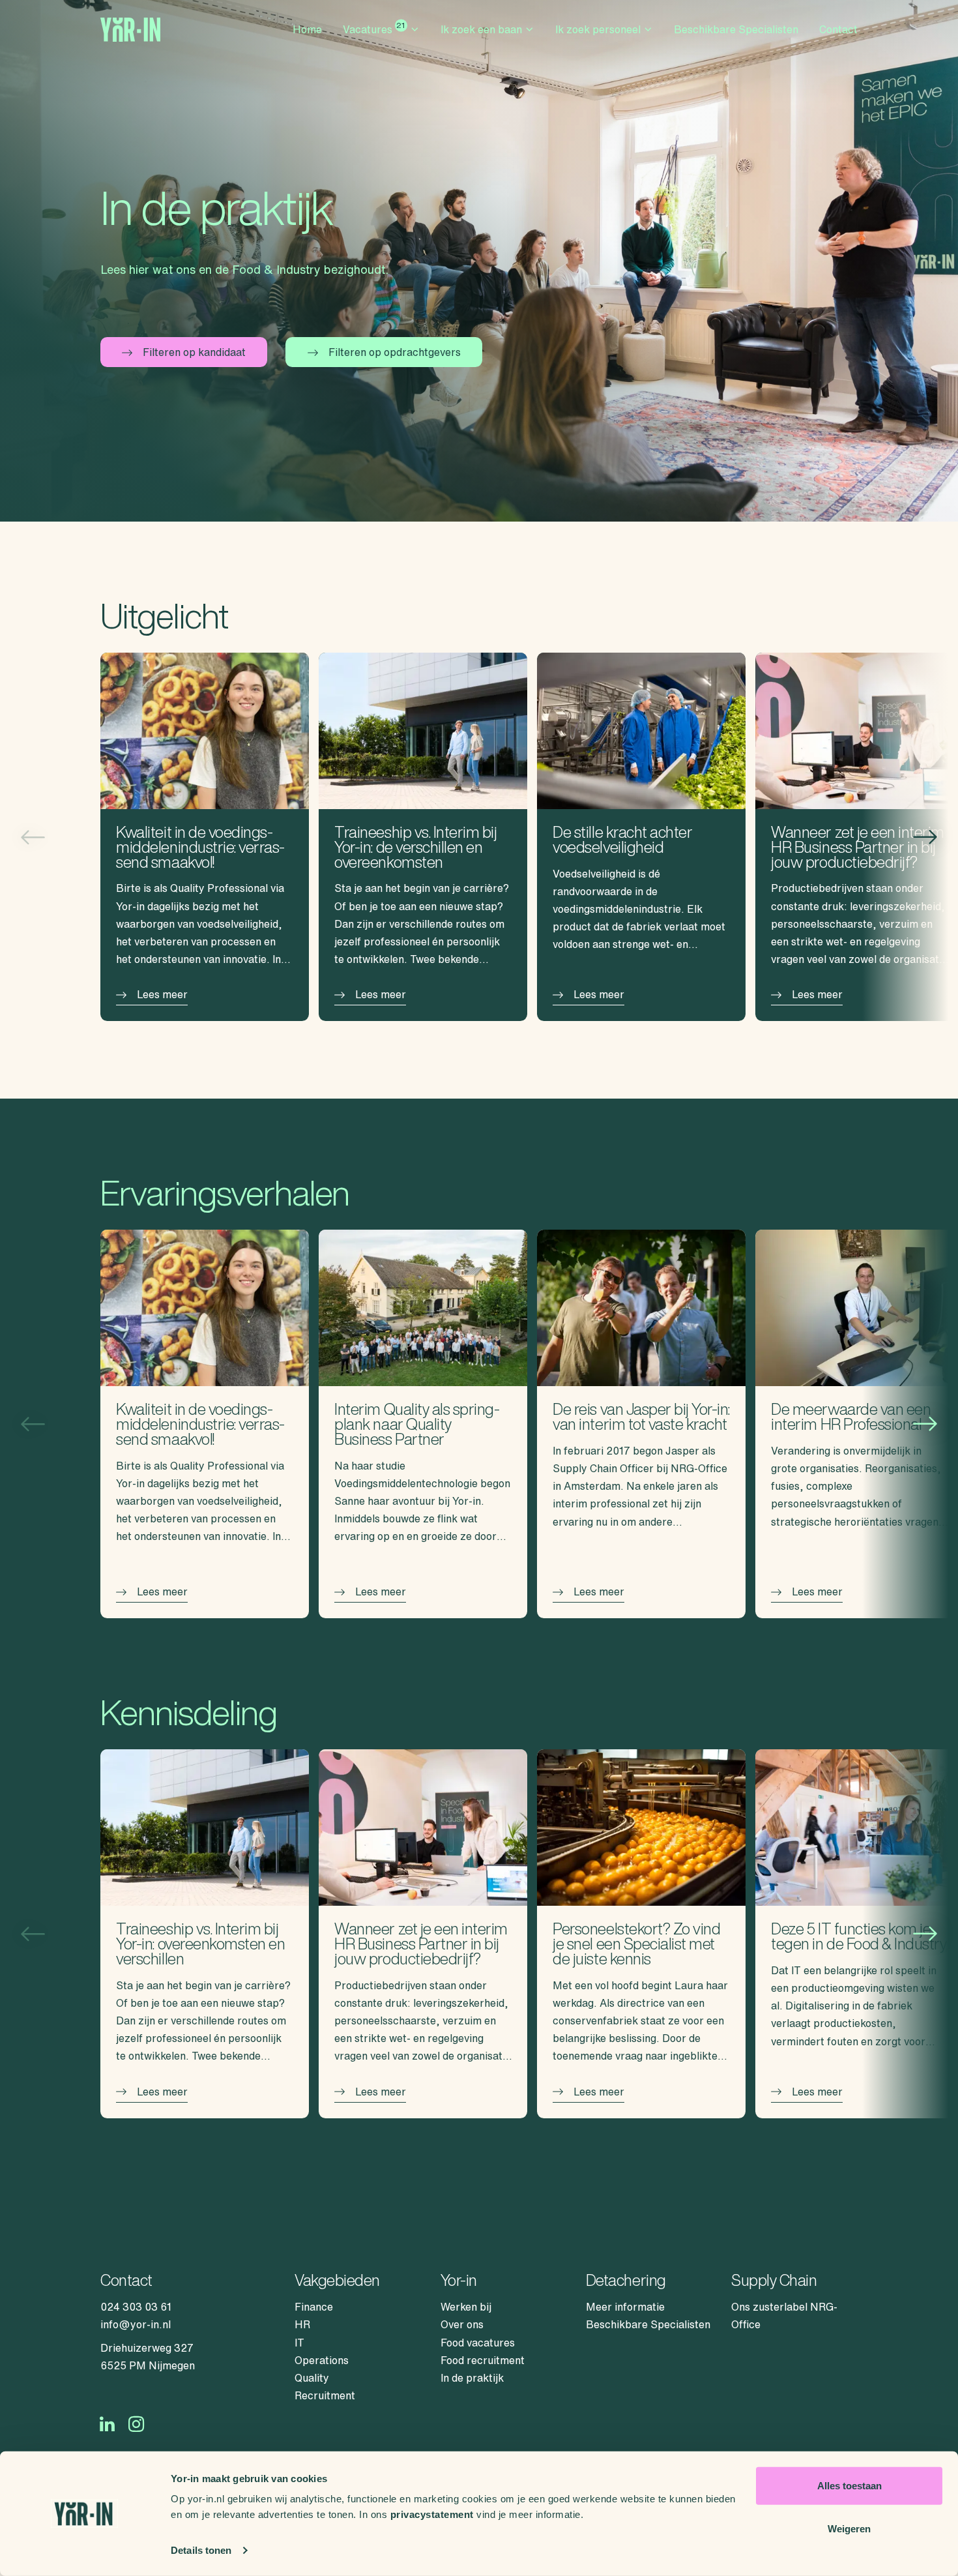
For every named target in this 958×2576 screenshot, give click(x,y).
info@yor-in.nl (136, 2324)
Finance (314, 2307)
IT (299, 2343)
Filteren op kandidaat (194, 352)
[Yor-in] (130, 30)
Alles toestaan (849, 2486)
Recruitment (325, 2395)
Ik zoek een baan (481, 29)
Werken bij (466, 2307)
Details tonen (201, 2550)
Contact (838, 29)
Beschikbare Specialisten (736, 29)
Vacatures (374, 28)
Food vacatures (478, 2343)
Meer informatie (625, 2307)
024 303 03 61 (136, 2307)
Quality (312, 2378)
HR (302, 2324)
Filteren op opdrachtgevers (395, 352)
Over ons (462, 2324)
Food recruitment (483, 2360)
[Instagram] (137, 2424)
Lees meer (162, 994)
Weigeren (849, 2528)
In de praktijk (472, 2378)
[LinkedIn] (107, 2424)
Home (307, 29)
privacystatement (432, 2514)
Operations (322, 2360)
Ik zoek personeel (598, 29)
